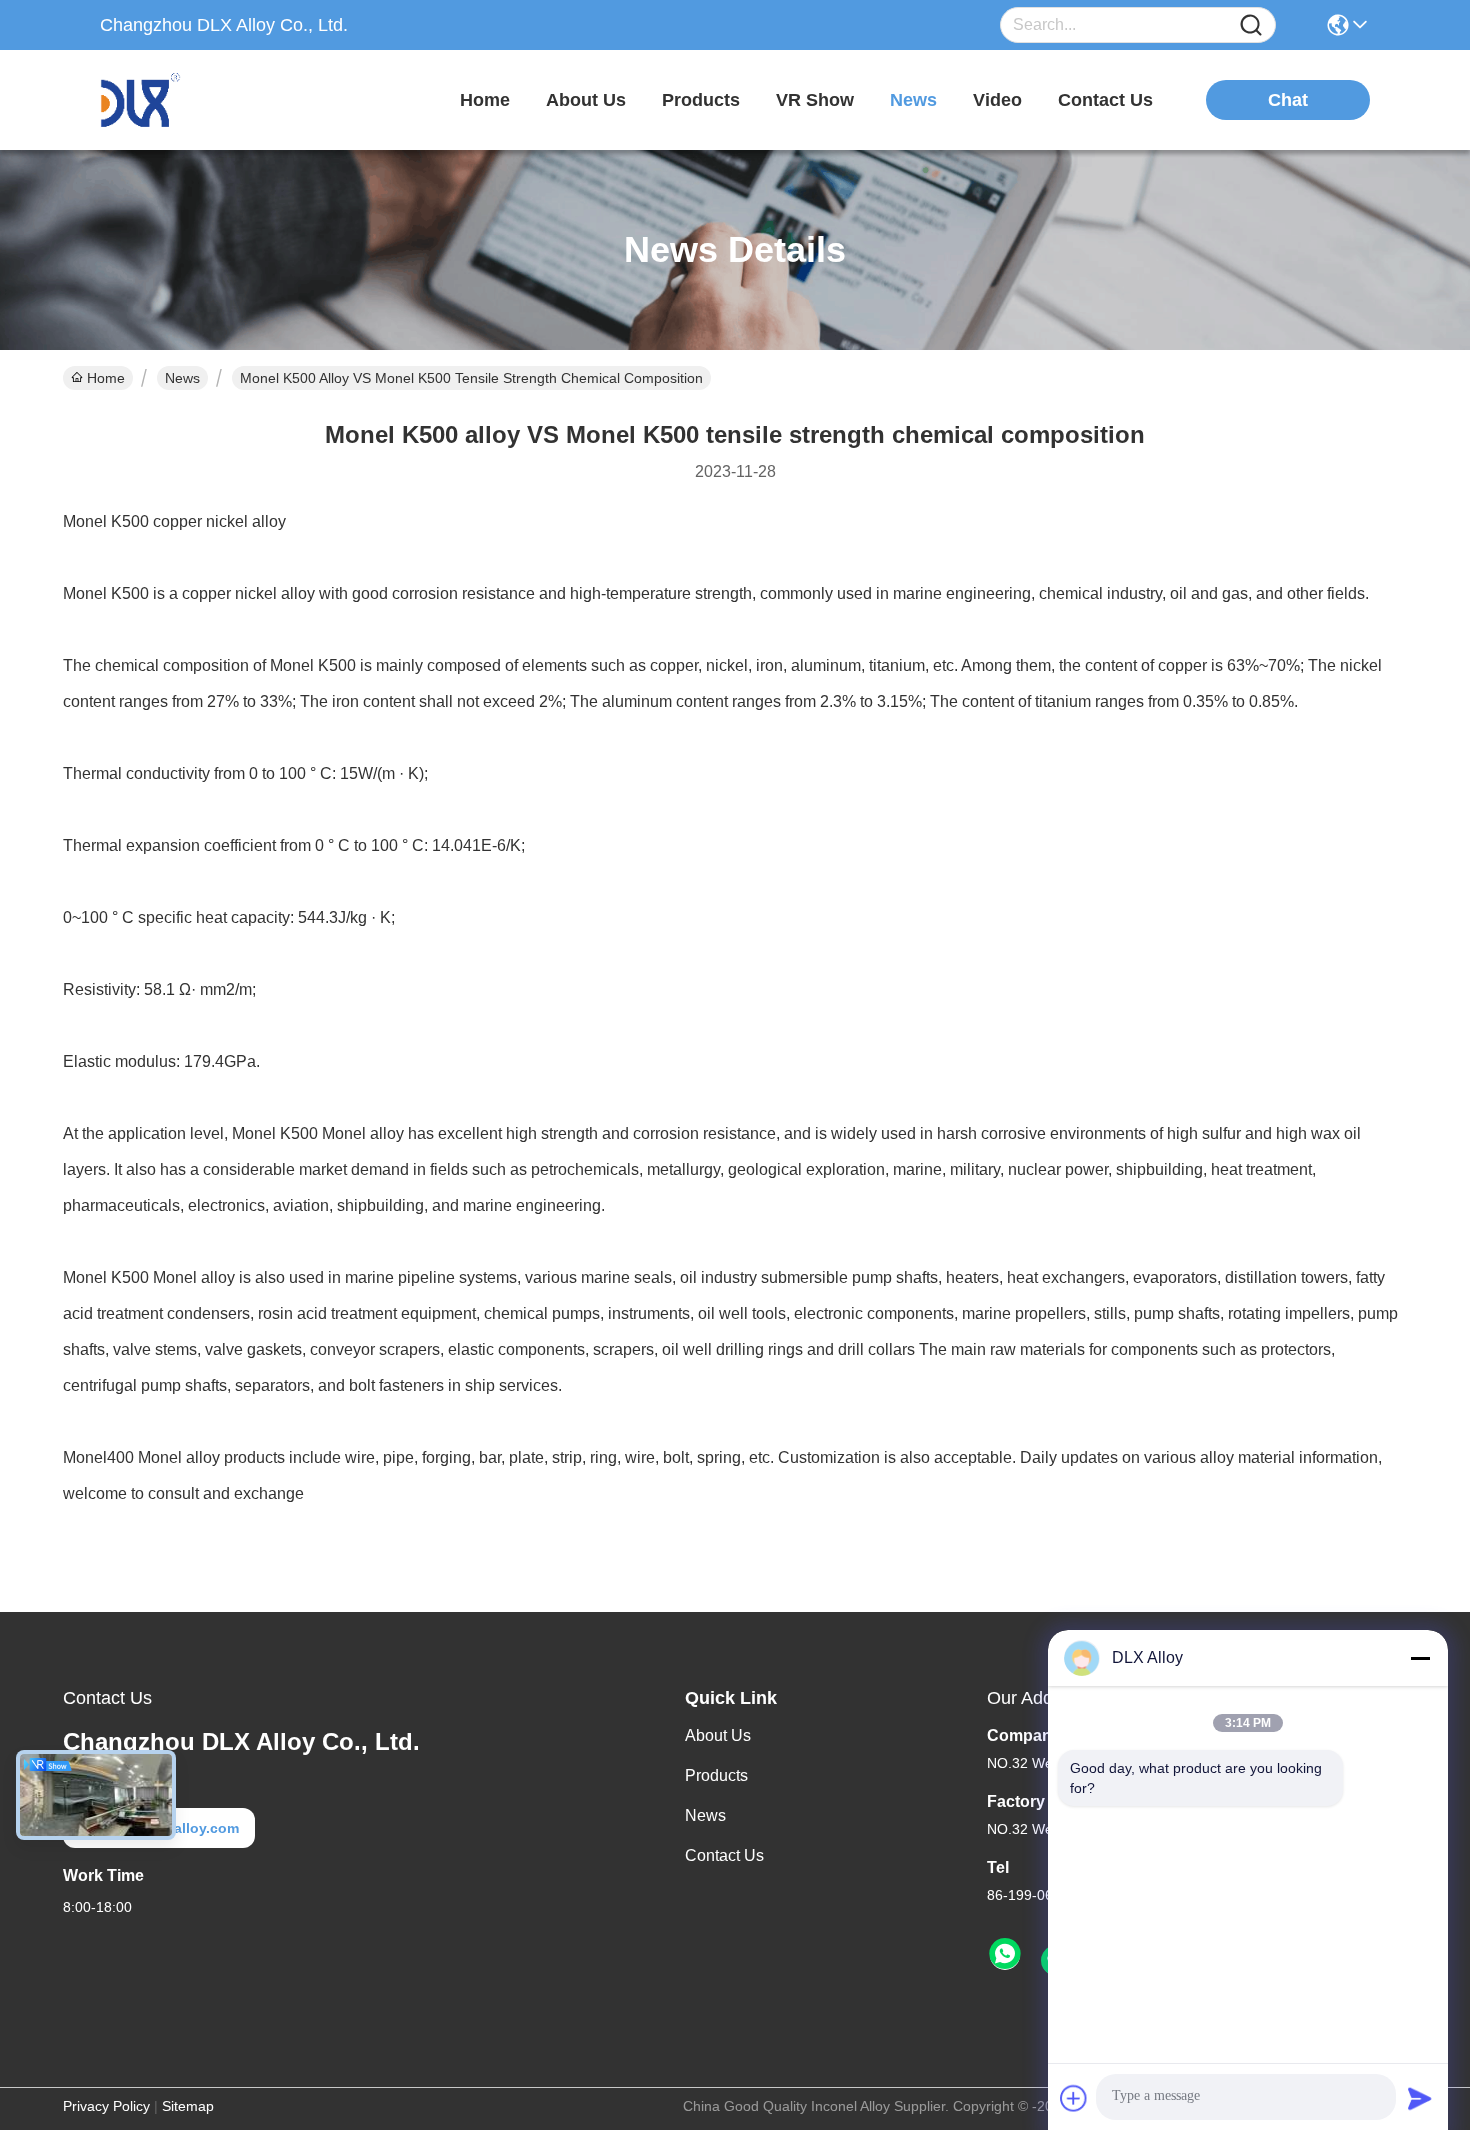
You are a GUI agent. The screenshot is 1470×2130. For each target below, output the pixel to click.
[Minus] (1420, 1658)
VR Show (815, 100)
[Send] (1420, 2098)
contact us (1105, 100)
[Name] (1251, 25)
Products (716, 1775)
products (701, 100)
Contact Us (724, 1855)
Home (485, 100)
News (182, 378)
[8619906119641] (1005, 1955)
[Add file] (1074, 2098)
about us (586, 100)
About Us (718, 1735)
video (997, 100)
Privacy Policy (106, 2106)
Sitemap (188, 2106)
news (913, 100)
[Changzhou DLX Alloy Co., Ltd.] (210, 100)
